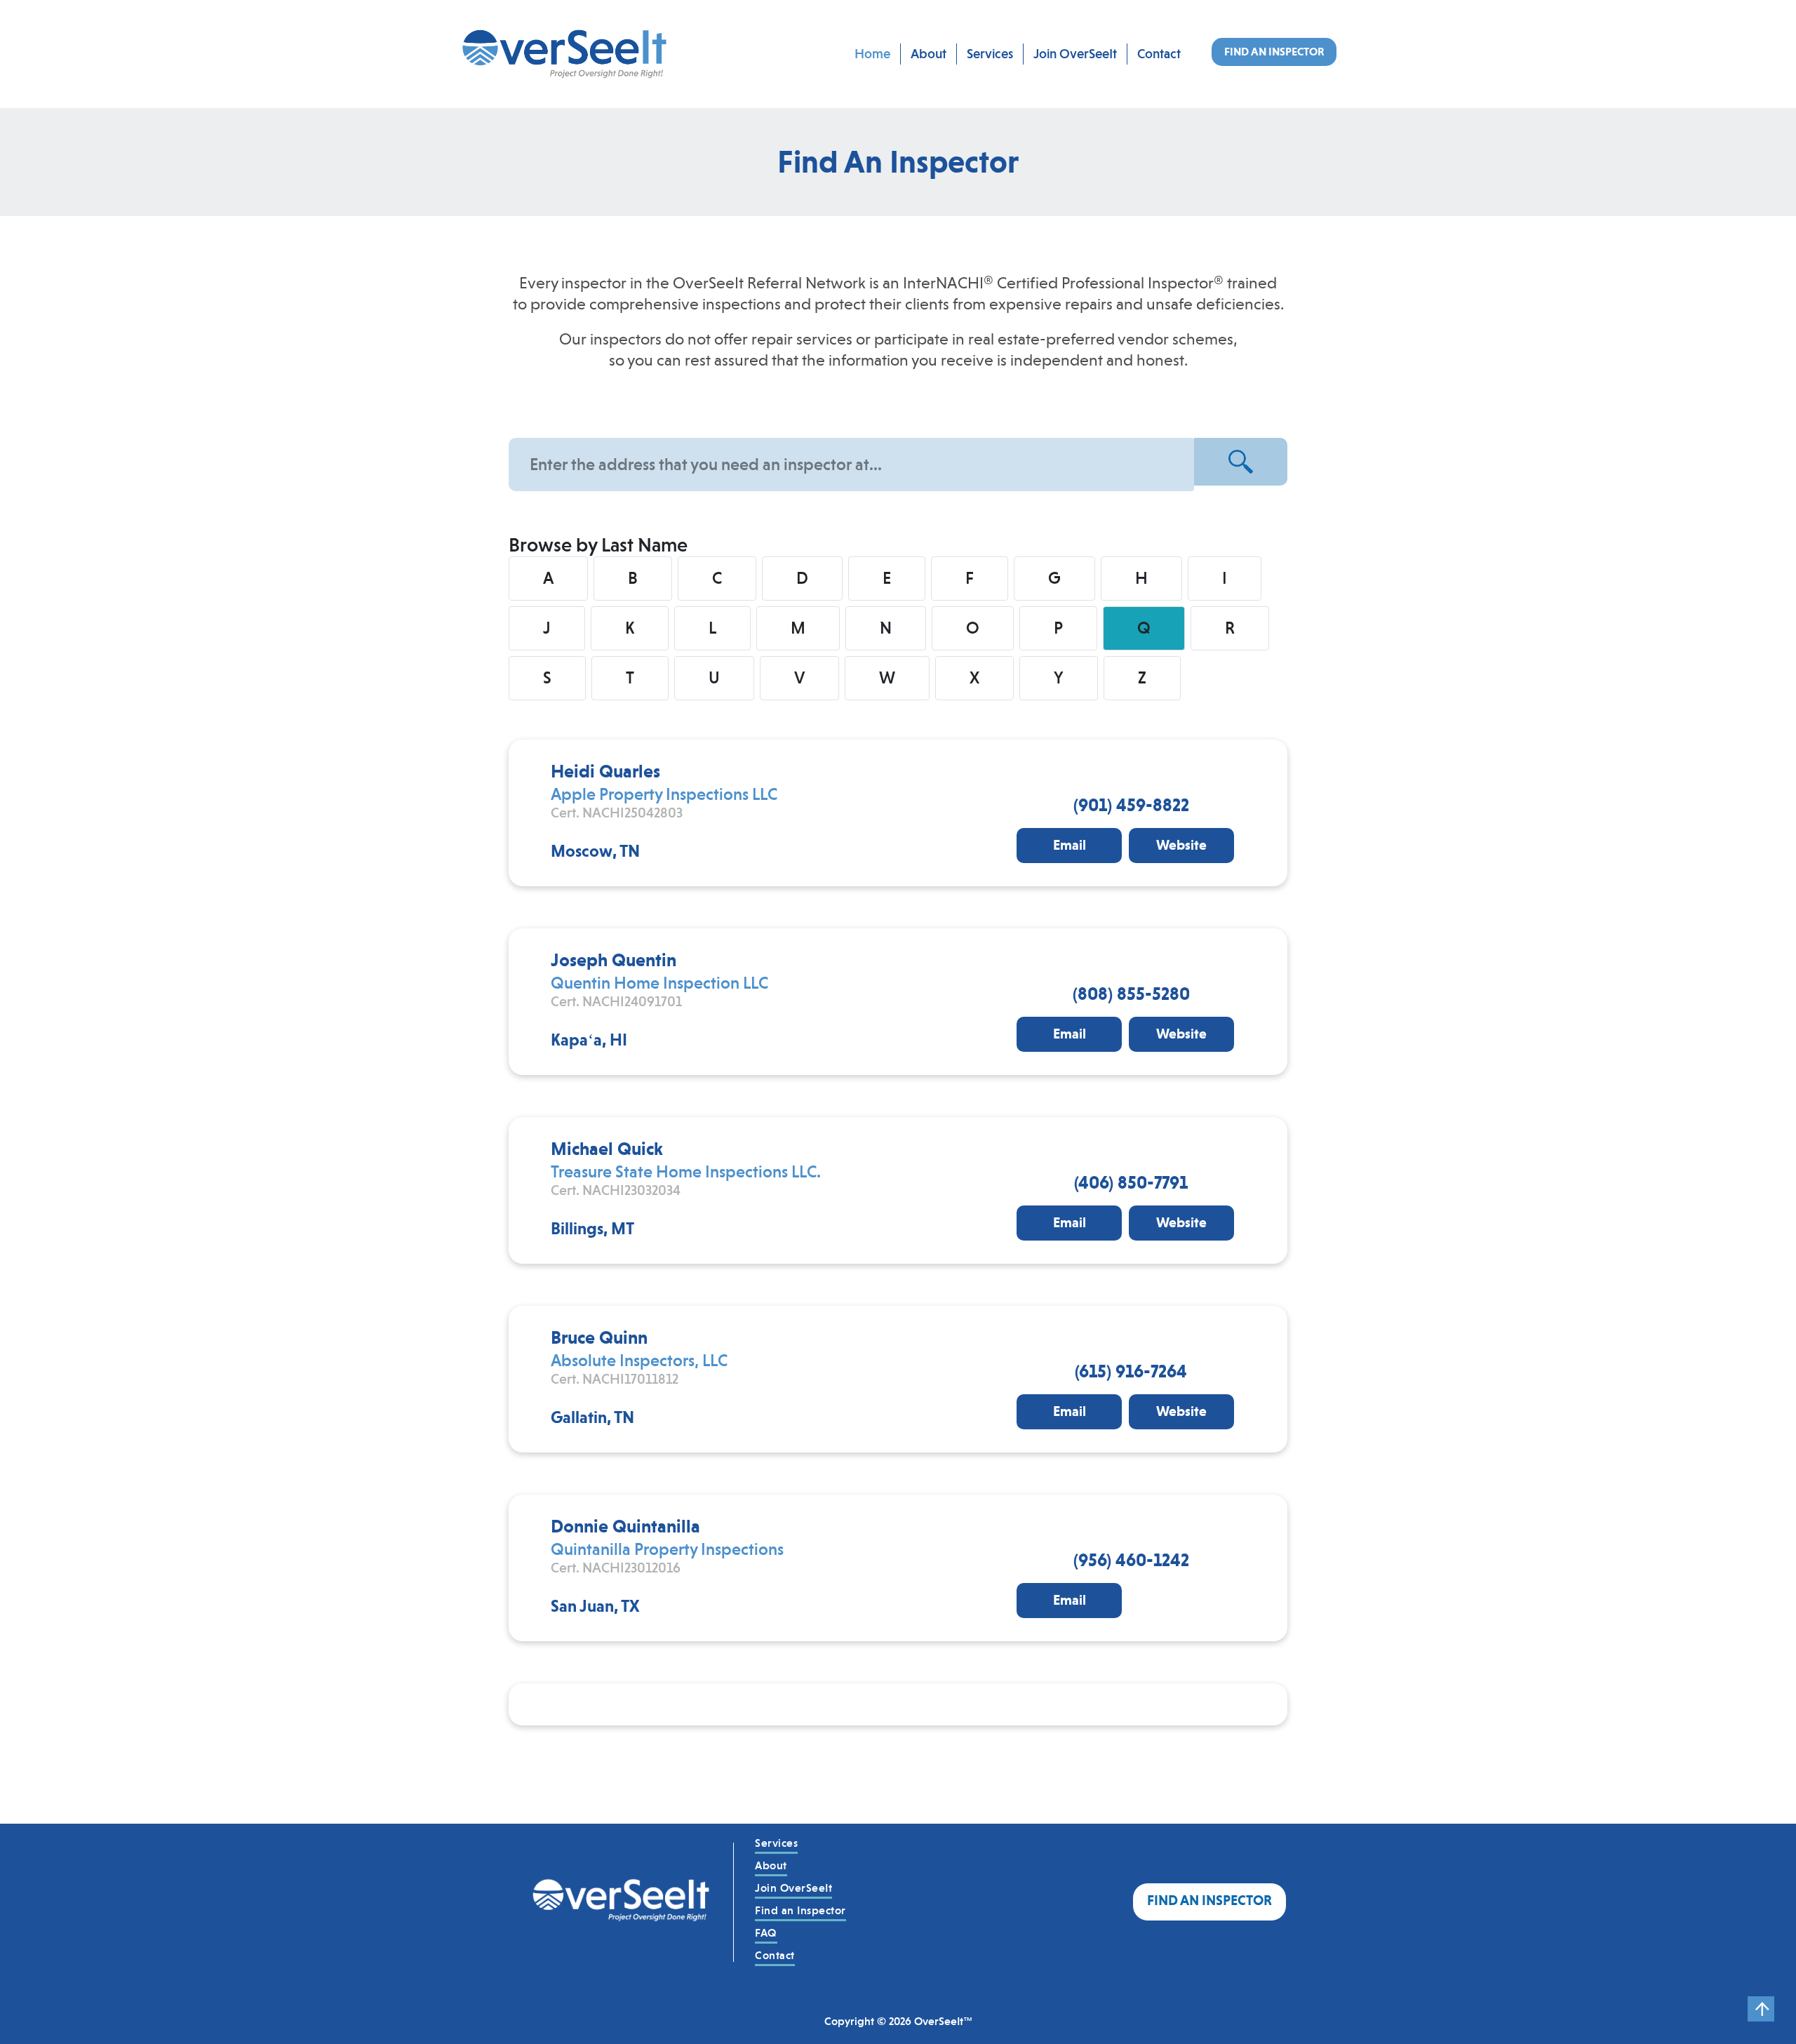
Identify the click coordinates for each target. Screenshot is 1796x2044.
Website (1181, 845)
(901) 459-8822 (1131, 805)
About (929, 54)
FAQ (766, 1933)
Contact (1159, 54)
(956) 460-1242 (1131, 1560)
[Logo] (622, 1902)
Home (872, 54)
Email (1070, 845)
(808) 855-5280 (1131, 994)
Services (990, 54)
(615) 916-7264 (1131, 1371)
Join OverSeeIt (1075, 54)
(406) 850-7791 (1131, 1182)
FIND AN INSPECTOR (1274, 52)
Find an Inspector (800, 1910)
